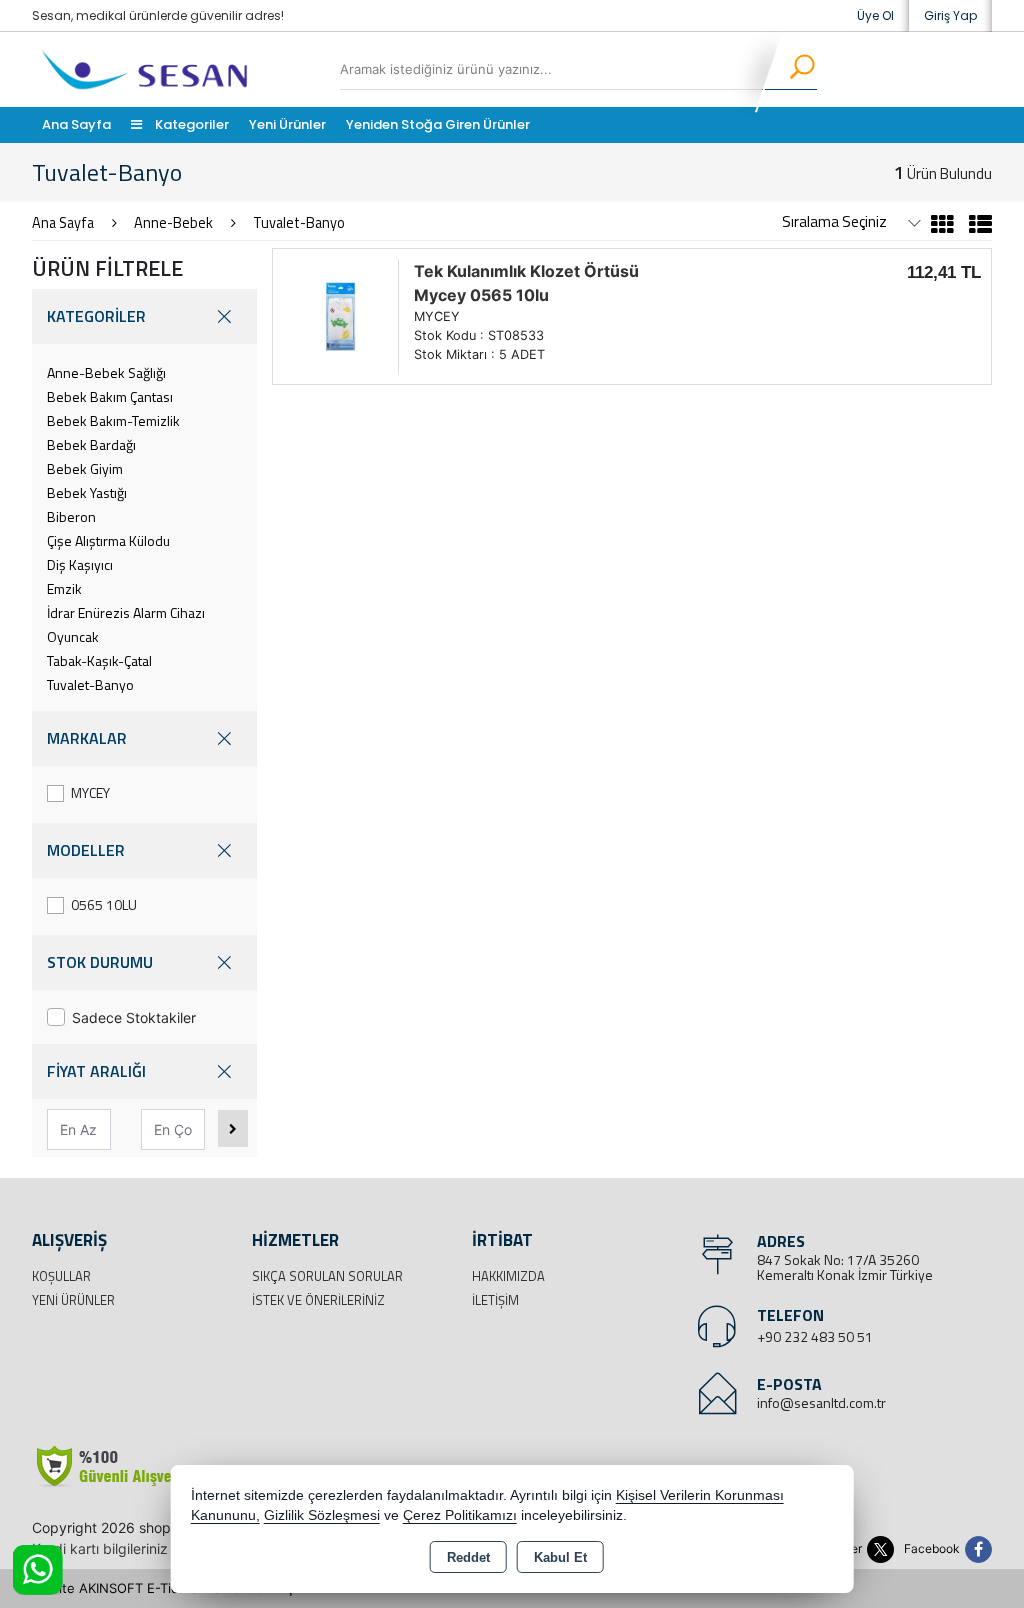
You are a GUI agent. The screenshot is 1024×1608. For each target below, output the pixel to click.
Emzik (64, 588)
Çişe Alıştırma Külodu (108, 540)
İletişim (495, 1300)
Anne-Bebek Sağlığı (106, 372)
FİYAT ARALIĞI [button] (96, 1071)
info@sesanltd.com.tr (821, 1402)
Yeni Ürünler (73, 1300)
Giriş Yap (950, 15)
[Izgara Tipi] (942, 227)
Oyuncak (73, 636)
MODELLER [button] (86, 850)
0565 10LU (104, 904)
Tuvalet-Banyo (90, 684)
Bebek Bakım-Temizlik (113, 420)
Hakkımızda (508, 1276)
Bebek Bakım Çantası (110, 396)
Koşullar (61, 1276)
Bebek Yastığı (87, 492)
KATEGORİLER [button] (96, 316)
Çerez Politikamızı (460, 1515)
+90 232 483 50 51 (815, 1336)
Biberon (71, 516)
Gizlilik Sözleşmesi (322, 1515)
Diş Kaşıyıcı (80, 564)
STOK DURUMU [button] (100, 962)
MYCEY (90, 792)
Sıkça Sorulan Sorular (327, 1276)
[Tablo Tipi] (975, 227)
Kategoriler (190, 124)
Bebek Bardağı (91, 444)
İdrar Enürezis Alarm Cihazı (126, 612)
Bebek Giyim (85, 468)
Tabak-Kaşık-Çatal (99, 660)
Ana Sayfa (76, 124)
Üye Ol (875, 15)
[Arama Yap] (789, 70)
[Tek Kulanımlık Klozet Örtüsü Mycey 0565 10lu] (340, 315)
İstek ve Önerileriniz (318, 1300)
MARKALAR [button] (87, 738)
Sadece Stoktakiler (134, 1017)
